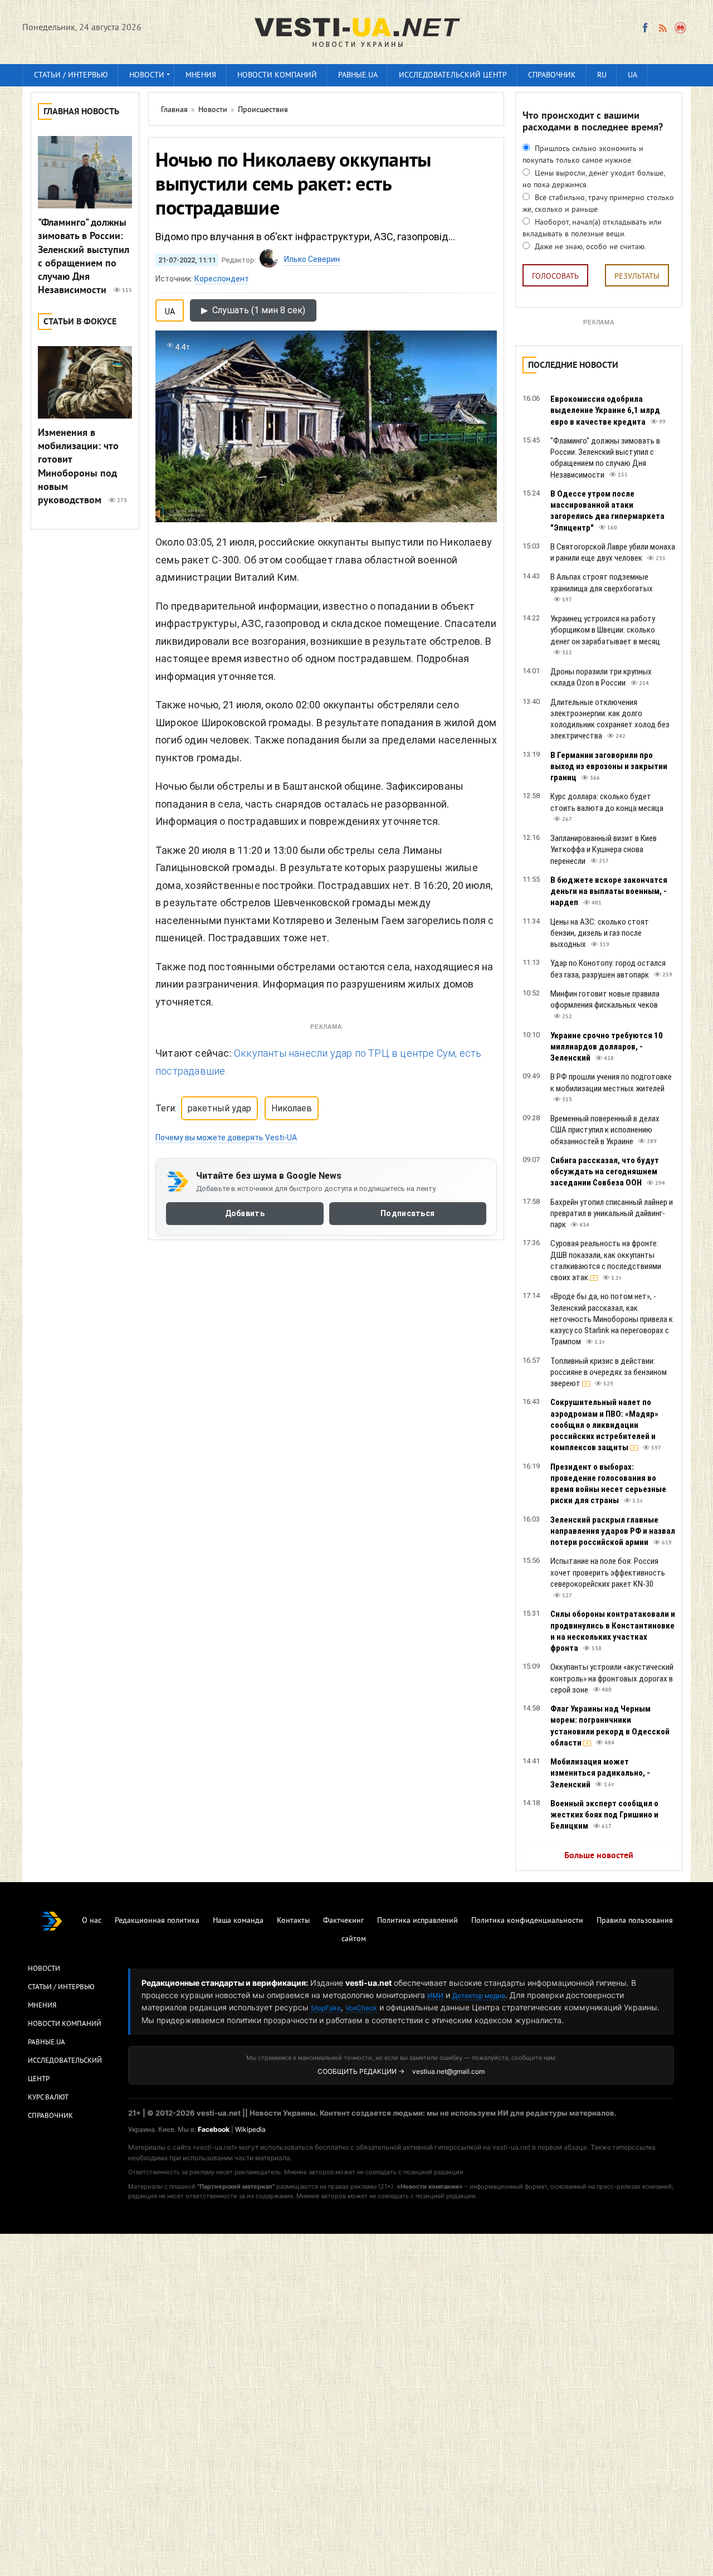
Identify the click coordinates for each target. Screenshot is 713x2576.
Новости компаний (277, 76)
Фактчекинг (343, 1921)
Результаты (637, 277)
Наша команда (238, 1921)
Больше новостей (599, 1856)
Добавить (245, 1213)
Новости (147, 76)
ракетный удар (219, 1108)
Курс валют (48, 2098)
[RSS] (662, 28)
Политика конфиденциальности (527, 1921)
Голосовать (555, 277)
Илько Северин (312, 259)
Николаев (292, 1108)
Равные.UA (358, 76)
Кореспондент (222, 279)
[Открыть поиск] (681, 28)
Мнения (201, 76)
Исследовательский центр (453, 76)
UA (633, 76)
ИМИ (435, 1996)
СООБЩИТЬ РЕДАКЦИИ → (361, 2071)
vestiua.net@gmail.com (448, 2071)
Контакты (293, 1921)
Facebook (214, 2129)
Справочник (552, 76)
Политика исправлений (417, 1921)
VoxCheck (361, 2008)
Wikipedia (250, 2129)
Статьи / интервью (71, 76)
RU (602, 76)
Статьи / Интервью (61, 1987)
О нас (92, 1921)
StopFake (326, 2008)
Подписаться (407, 1213)
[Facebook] (645, 28)
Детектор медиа (479, 1996)
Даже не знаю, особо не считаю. (589, 247)
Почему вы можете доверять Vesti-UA (226, 1138)
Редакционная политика (157, 1921)
